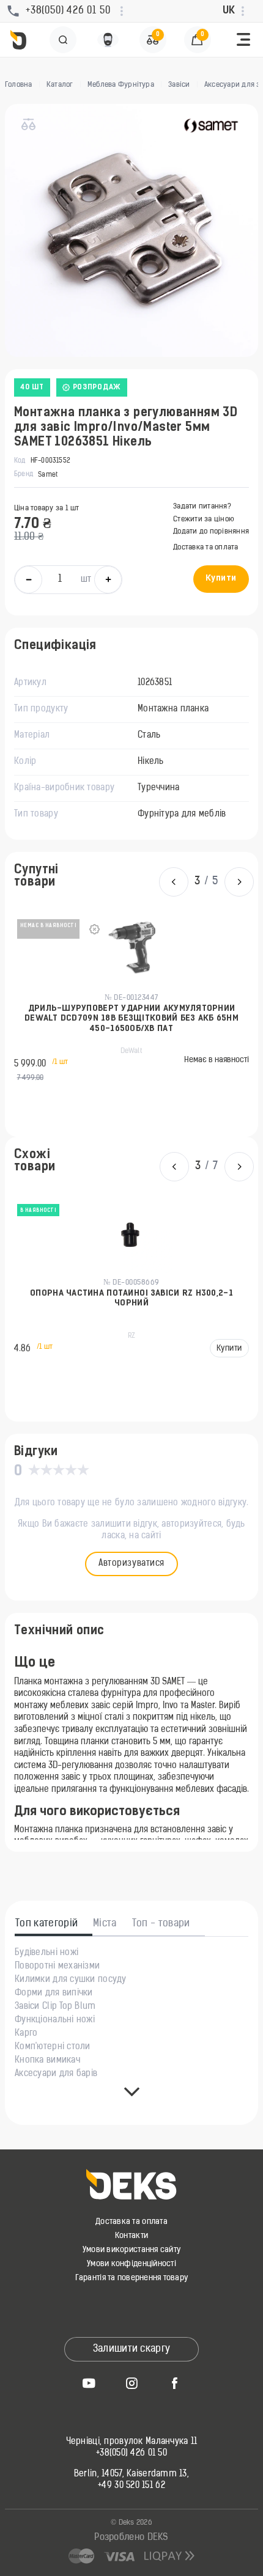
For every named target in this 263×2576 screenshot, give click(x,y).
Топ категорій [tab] (46, 1924)
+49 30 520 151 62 (131, 2486)
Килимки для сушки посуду (71, 1980)
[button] (243, 40)
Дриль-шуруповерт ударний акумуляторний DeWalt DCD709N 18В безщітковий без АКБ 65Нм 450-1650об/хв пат (131, 1019)
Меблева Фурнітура (121, 85)
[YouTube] (89, 2383)
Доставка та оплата (206, 548)
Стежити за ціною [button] (204, 519)
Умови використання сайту (131, 2250)
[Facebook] (174, 2383)
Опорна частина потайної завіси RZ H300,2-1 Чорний (131, 1298)
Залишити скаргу (132, 2349)
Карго (26, 2034)
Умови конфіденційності (131, 2264)
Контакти (131, 2236)
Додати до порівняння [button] (211, 532)
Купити (221, 578)
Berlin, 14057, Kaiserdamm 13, (131, 2475)
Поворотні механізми (57, 1967)
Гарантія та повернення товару (132, 2278)
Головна (19, 85)
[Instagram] (131, 2383)
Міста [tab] (105, 1924)
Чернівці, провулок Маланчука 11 (132, 2442)
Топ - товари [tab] (161, 1924)
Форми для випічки (54, 1994)
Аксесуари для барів (56, 2074)
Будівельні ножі (46, 1953)
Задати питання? (202, 507)
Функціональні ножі (55, 2020)
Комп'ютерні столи (53, 2047)
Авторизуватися (131, 1564)
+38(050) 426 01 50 (131, 2454)
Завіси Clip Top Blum (55, 2007)
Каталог (60, 85)
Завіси (179, 85)
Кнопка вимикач (47, 2061)
